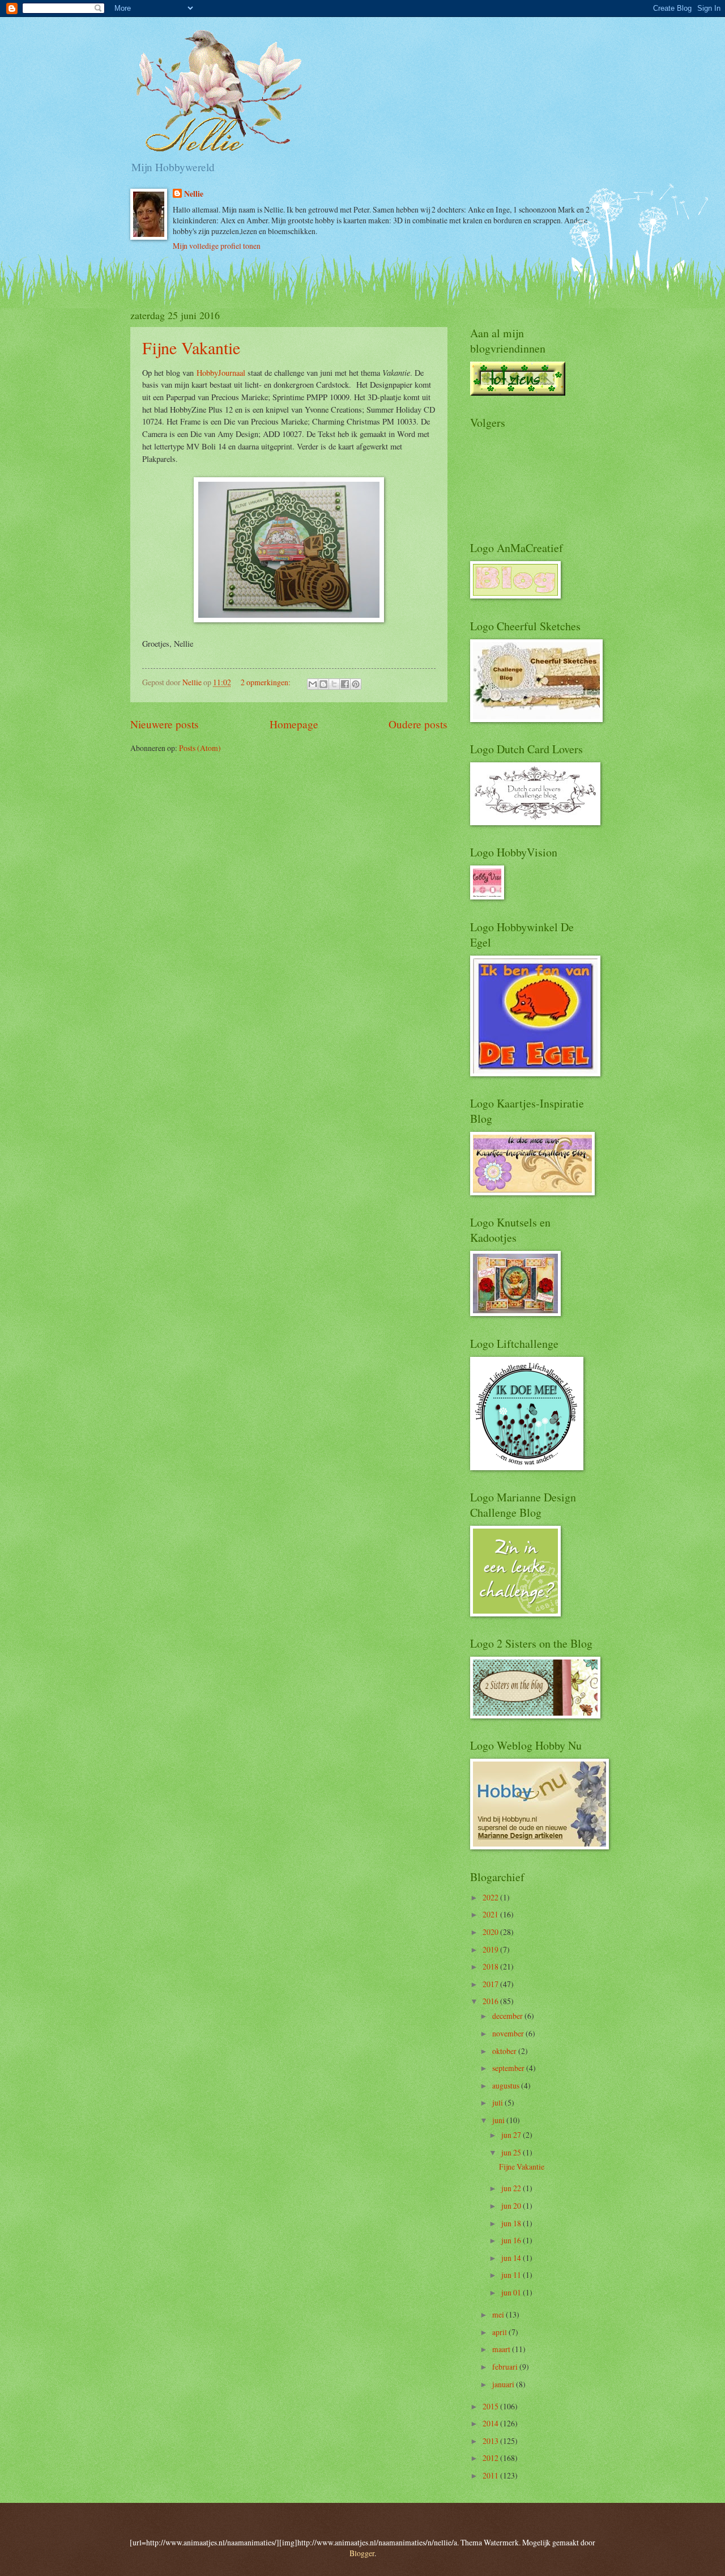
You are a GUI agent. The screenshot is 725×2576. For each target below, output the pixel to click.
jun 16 (512, 2240)
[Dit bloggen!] (323, 684)
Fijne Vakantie (191, 347)
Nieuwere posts (165, 724)
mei (499, 2314)
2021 (491, 1914)
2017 (491, 1984)
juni (499, 2120)
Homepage (294, 724)
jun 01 (512, 2292)
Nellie (194, 194)
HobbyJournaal (221, 373)
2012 (491, 2458)
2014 (491, 2423)
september (509, 2068)
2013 (491, 2441)
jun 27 (512, 2135)
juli (498, 2102)
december (508, 2016)
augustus (507, 2085)
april (500, 2332)
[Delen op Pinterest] (356, 684)
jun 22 (512, 2188)
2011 (491, 2475)
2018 (491, 1966)
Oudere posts (418, 724)
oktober (505, 2051)
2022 (491, 1897)
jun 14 (512, 2258)
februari (506, 2367)
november (509, 2033)
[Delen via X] (334, 684)
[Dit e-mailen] (313, 684)
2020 (491, 1932)
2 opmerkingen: (266, 682)
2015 (491, 2406)
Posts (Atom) (200, 748)
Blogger (362, 2553)
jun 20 (512, 2206)
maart (502, 2349)
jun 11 (512, 2275)
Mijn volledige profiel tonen (217, 246)
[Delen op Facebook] (345, 684)
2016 (491, 2001)
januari (504, 2384)
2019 (491, 1949)
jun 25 (512, 2152)
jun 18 (512, 2223)
